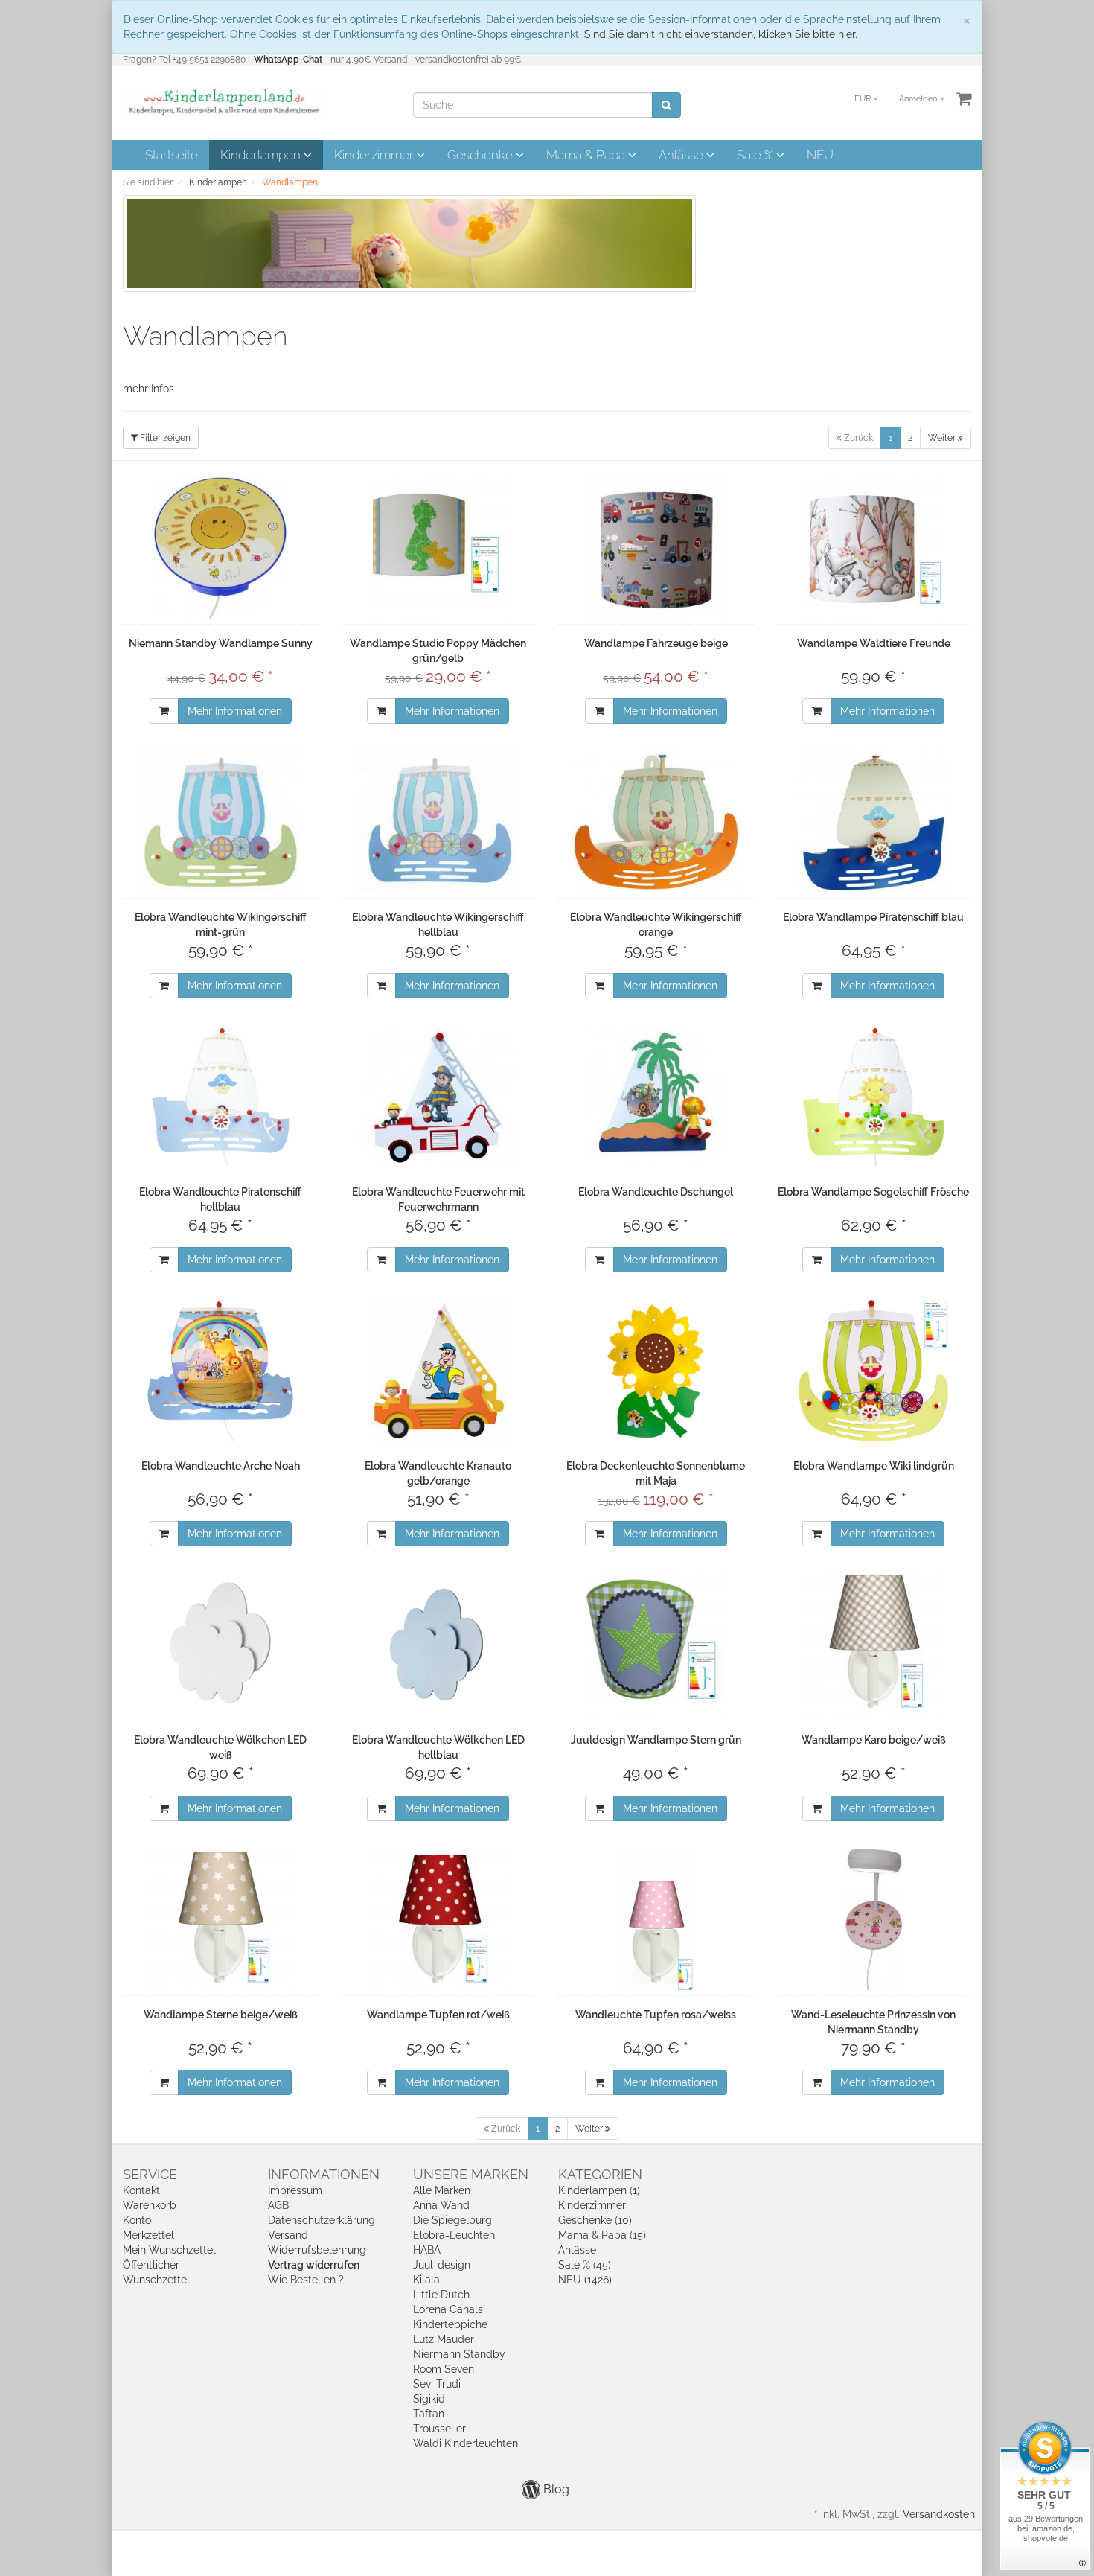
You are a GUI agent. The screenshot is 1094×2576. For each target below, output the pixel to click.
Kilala (426, 2280)
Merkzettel (148, 2235)
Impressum (295, 2190)
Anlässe (682, 155)
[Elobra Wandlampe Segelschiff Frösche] (874, 1097)
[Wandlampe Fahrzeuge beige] (656, 548)
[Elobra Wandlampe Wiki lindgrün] (874, 1371)
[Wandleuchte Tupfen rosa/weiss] (656, 1919)
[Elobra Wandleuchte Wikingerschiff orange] (656, 822)
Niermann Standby (459, 2354)
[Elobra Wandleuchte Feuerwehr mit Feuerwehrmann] (439, 1097)
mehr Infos (148, 389)
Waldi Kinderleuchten (466, 2443)
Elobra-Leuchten (454, 2235)
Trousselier (439, 2429)
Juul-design (442, 2265)
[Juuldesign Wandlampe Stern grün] (656, 1645)
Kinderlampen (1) (599, 2190)
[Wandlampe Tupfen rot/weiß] (439, 1919)
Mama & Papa (587, 155)
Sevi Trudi (437, 2384)
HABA (427, 2250)
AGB (278, 2205)
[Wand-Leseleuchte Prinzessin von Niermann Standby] (874, 1919)
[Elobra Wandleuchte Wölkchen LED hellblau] (439, 1645)
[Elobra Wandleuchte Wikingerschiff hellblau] (439, 822)
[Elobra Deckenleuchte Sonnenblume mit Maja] (656, 1371)
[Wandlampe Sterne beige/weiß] (221, 1919)
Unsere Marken (471, 2174)
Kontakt (141, 2190)
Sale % (756, 155)
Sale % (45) (585, 2265)
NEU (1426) (585, 2280)
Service (150, 2174)
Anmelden (919, 99)
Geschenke (482, 155)
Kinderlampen (262, 155)
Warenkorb (150, 2205)
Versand (288, 2235)
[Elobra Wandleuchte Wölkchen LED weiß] (221, 1645)
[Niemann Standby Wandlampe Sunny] (221, 548)
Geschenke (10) (595, 2220)
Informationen (324, 2174)
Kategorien (600, 2174)
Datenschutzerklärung (322, 2220)
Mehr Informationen (235, 711)
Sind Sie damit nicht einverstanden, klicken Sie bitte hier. (721, 34)
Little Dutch (441, 2295)
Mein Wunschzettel (169, 2250)
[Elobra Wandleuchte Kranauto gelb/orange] (439, 1371)
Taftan (429, 2414)
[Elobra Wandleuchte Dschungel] (656, 1097)
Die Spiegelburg (452, 2220)
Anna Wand (441, 2205)
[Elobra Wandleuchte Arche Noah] (221, 1371)
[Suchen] (666, 105)
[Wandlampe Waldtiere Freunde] (874, 548)
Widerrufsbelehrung (317, 2250)
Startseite (172, 155)
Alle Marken (442, 2190)
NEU (820, 155)
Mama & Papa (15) (602, 2235)
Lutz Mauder (444, 2339)
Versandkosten (939, 2514)
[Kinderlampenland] (223, 102)
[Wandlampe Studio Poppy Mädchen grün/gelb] (439, 548)
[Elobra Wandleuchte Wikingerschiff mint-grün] (221, 822)
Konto (137, 2220)
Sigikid (429, 2399)
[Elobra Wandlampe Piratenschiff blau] (874, 822)
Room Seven (444, 2369)
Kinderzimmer (375, 155)
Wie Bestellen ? (306, 2280)
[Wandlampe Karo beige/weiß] (874, 1645)
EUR (864, 99)
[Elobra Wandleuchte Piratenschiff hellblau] (221, 1097)
